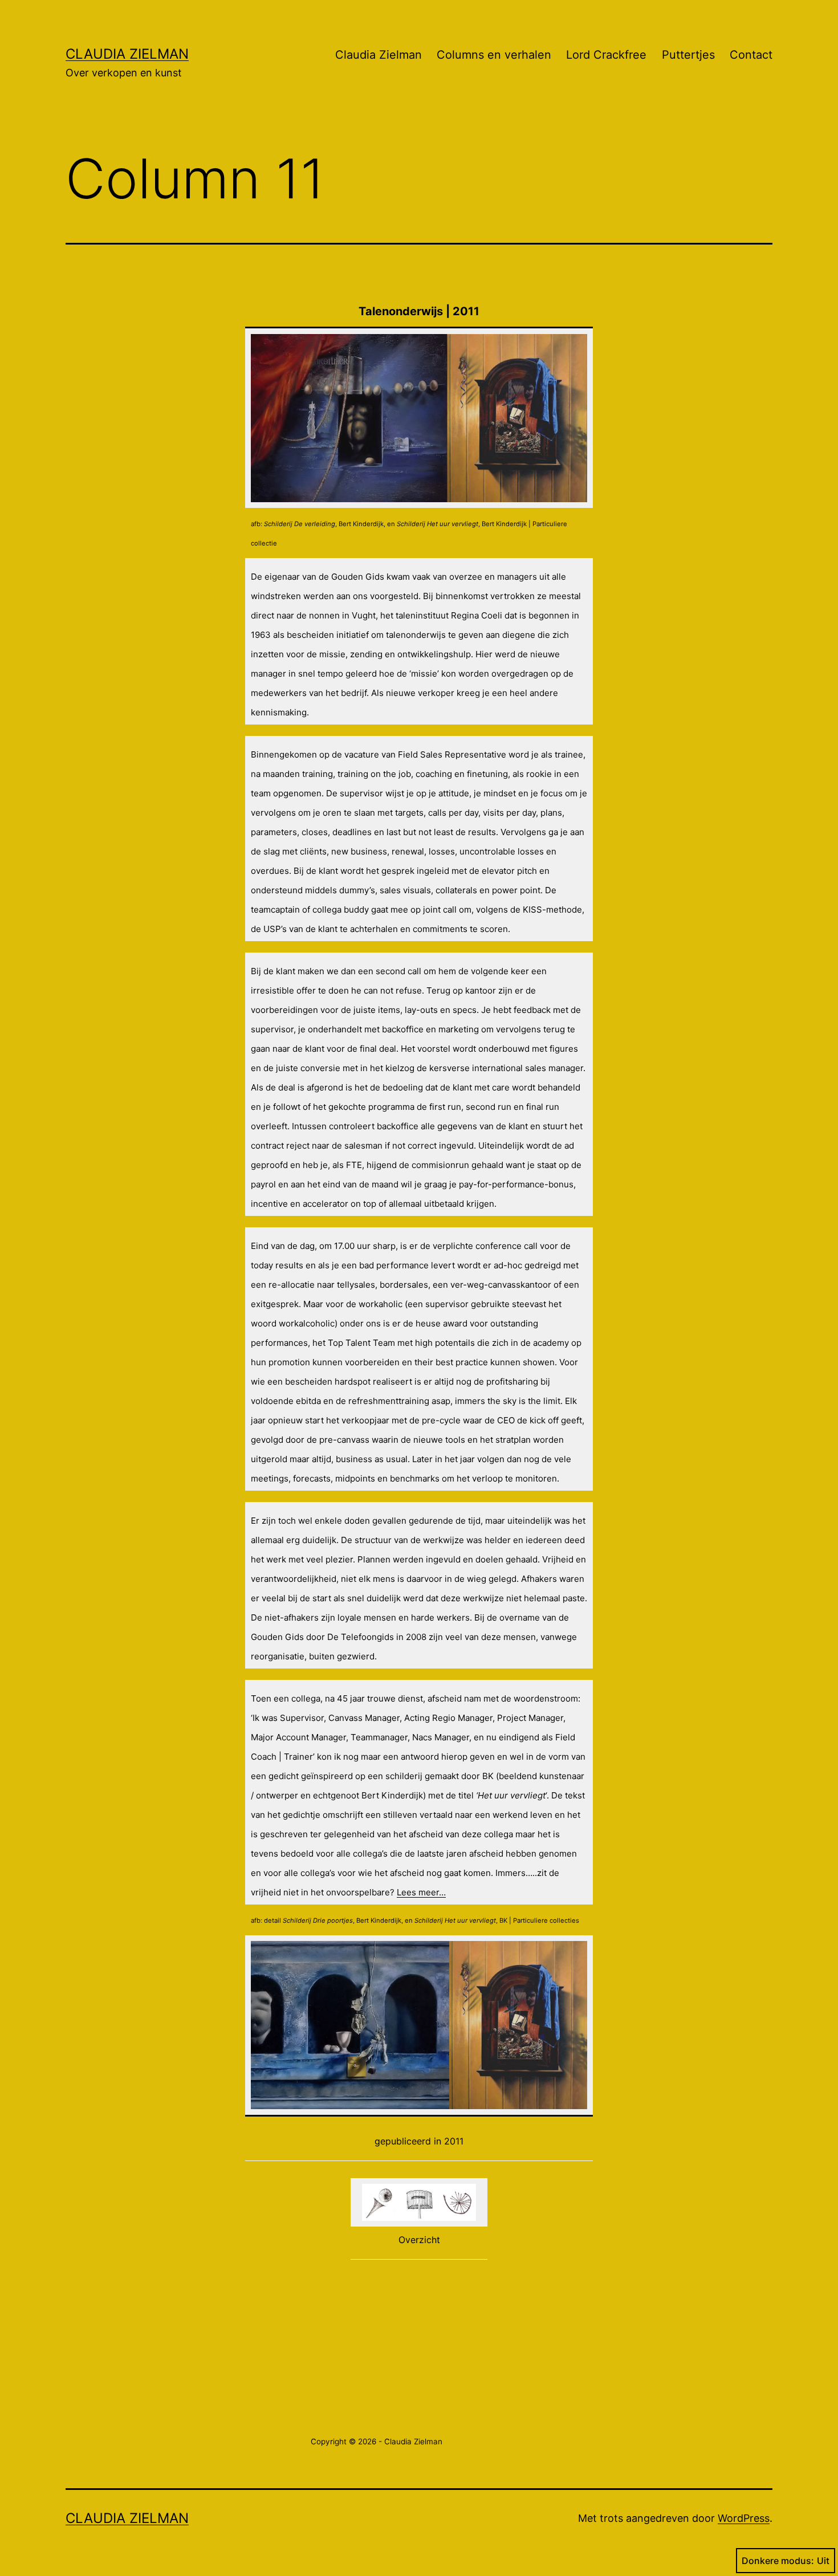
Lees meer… (421, 1892)
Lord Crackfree (606, 55)
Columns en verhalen (494, 55)
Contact (751, 55)
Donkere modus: (778, 2561)
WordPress (744, 2518)
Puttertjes (688, 55)
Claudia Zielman (127, 54)
